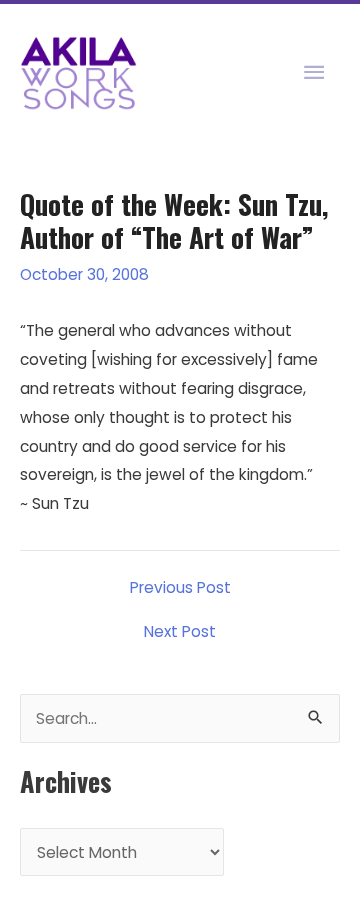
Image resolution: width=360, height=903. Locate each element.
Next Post (180, 632)
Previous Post (180, 588)
